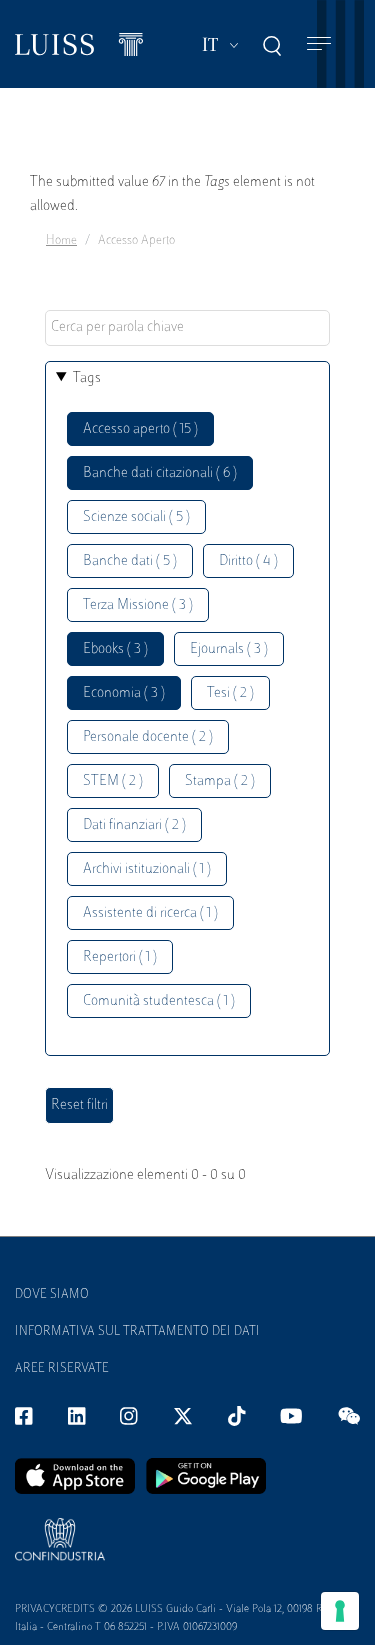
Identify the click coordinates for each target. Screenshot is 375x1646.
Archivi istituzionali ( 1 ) (147, 869)
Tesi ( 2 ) (230, 693)
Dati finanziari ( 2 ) (134, 825)
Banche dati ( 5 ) (130, 561)
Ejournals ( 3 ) (229, 649)
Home (61, 241)
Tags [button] (87, 378)
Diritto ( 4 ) (248, 561)
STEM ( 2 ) (113, 781)
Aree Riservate (62, 1369)
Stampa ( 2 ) (220, 781)
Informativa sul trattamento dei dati (137, 1332)
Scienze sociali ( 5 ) (136, 517)
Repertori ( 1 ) (120, 957)
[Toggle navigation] (319, 44)
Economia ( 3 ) (124, 693)
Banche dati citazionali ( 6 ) (160, 473)
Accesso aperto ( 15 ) (140, 429)
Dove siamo (52, 1295)
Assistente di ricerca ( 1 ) (150, 913)
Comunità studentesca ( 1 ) (159, 1001)
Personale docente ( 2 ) (148, 737)
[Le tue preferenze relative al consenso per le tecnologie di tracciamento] (340, 1611)
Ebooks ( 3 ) (115, 649)
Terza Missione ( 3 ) (138, 605)
